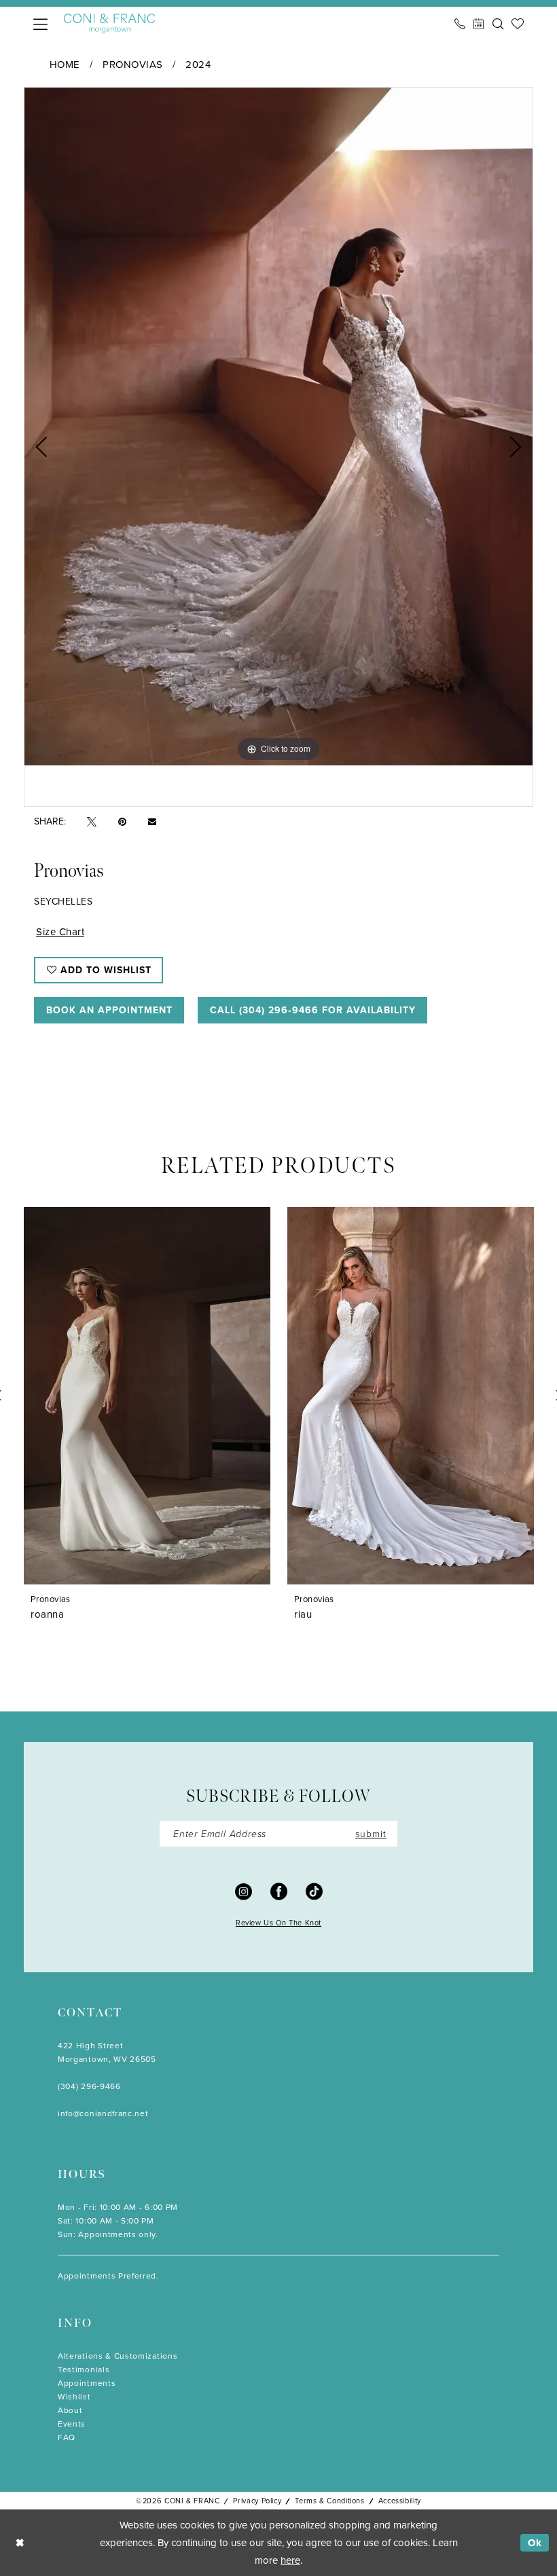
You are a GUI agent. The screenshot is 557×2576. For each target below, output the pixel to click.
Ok (535, 2543)
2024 (198, 64)
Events (72, 2424)
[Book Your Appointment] (479, 24)
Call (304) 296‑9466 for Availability (313, 1010)
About (70, 2410)
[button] (40, 24)
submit (371, 1833)
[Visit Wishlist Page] (518, 24)
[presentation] (199, 1396)
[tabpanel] (278, 427)
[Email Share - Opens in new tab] (152, 821)
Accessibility (400, 2501)
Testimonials (84, 2369)
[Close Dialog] (20, 2543)
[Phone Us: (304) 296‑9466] (460, 24)
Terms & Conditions (329, 2501)
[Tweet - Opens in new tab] (92, 821)
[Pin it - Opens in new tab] (122, 821)
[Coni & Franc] (109, 23)
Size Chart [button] (60, 931)
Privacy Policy (257, 2501)
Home (65, 64)
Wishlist (74, 2396)
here (290, 2560)
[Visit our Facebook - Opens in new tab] (279, 1891)
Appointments (87, 2383)
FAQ (67, 2437)
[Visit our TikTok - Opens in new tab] (314, 1891)
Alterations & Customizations (118, 2356)
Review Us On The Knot (278, 1923)
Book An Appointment (109, 1010)
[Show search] (498, 24)
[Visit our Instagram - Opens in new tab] (244, 1891)
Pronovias (133, 64)
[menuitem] (40, 24)
